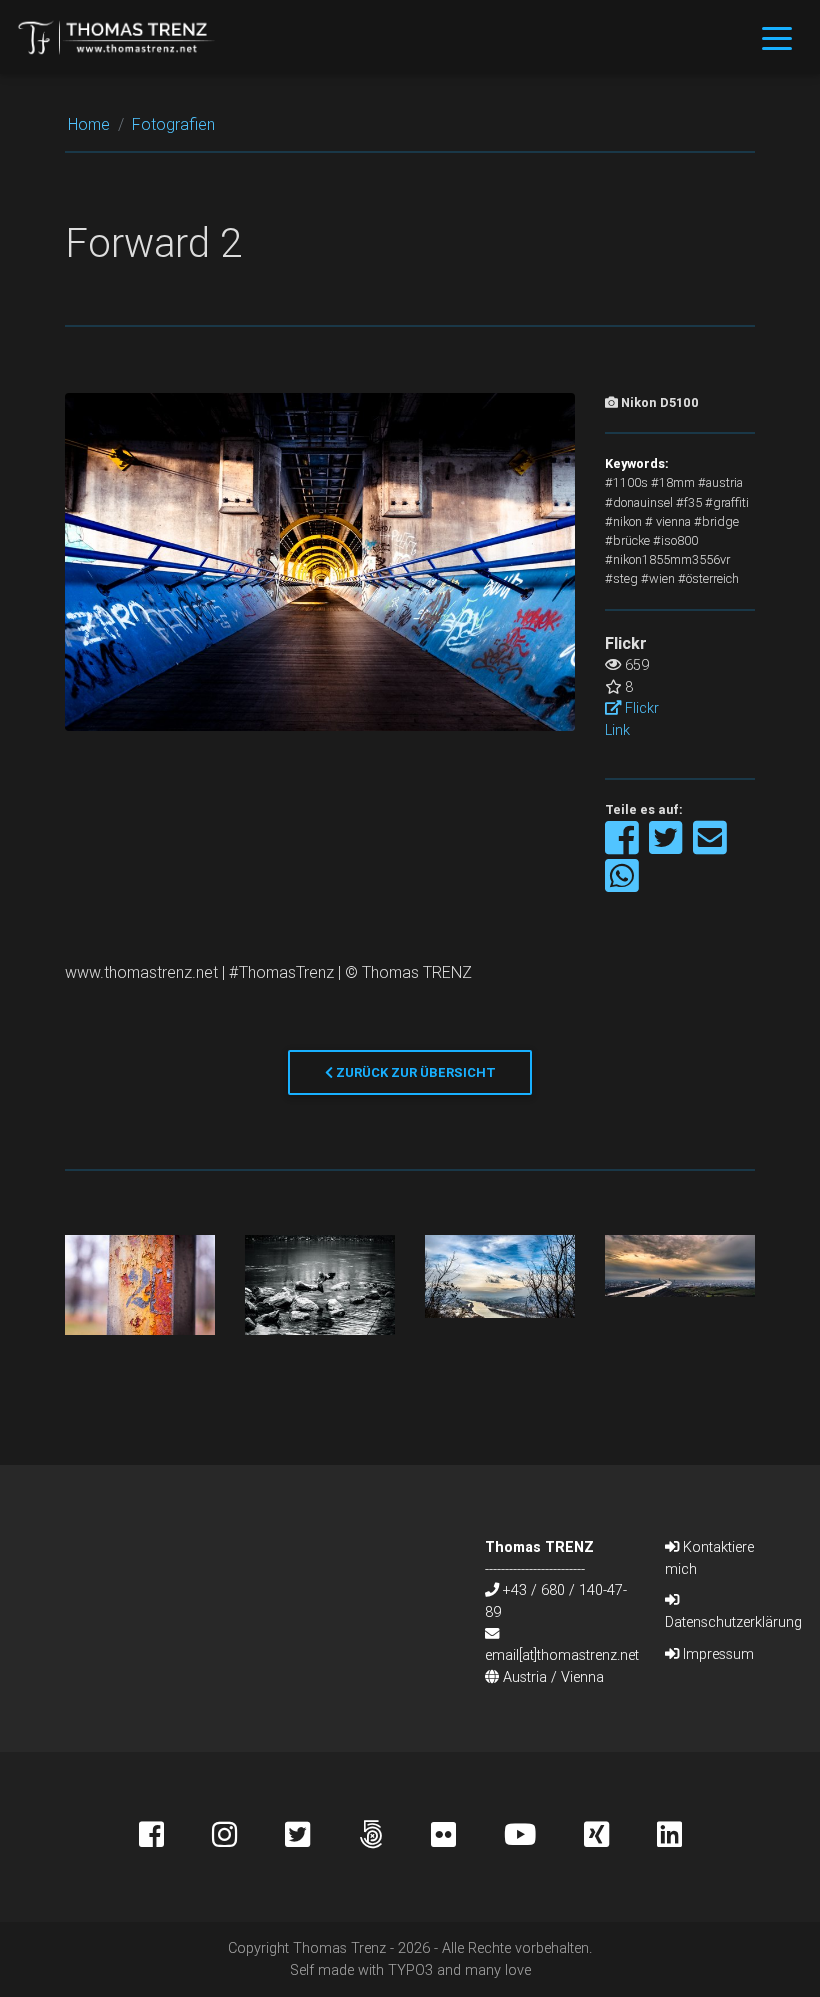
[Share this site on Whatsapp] (622, 885)
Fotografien (173, 124)
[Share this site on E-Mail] (710, 847)
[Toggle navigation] (777, 37)
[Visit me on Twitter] (321, 1837)
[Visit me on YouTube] (544, 1837)
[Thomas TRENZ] (117, 37)
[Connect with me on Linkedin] (669, 1837)
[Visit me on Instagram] (248, 1837)
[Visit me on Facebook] (175, 1837)
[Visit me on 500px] (394, 1837)
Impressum (716, 1654)
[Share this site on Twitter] (667, 847)
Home (89, 124)
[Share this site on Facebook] (623, 847)
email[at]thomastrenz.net (562, 1655)
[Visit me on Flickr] (467, 1837)
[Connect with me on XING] (620, 1837)
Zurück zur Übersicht (414, 1072)
